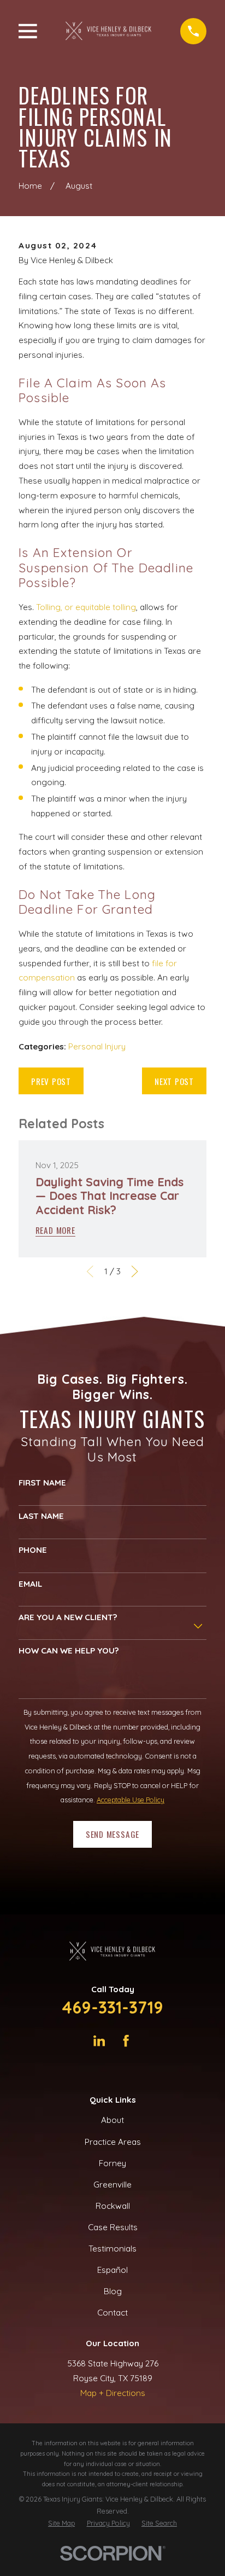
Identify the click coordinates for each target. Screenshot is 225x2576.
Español (112, 2270)
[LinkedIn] (99, 2041)
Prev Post (51, 1081)
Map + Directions (113, 2393)
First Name (42, 1483)
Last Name (41, 1516)
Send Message (112, 1834)
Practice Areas (113, 2142)
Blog (113, 2291)
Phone (33, 1550)
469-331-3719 (112, 2007)
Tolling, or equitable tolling (86, 607)
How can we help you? (69, 1651)
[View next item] (135, 1271)
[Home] (109, 31)
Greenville (112, 2185)
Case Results (113, 2227)
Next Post (174, 1081)
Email (30, 1584)
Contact (112, 2313)
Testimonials (112, 2249)
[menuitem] (61, 2523)
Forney (112, 2163)
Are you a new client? (68, 1617)
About (112, 2120)
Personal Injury (97, 1046)
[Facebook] (126, 2041)
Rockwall (113, 2206)
